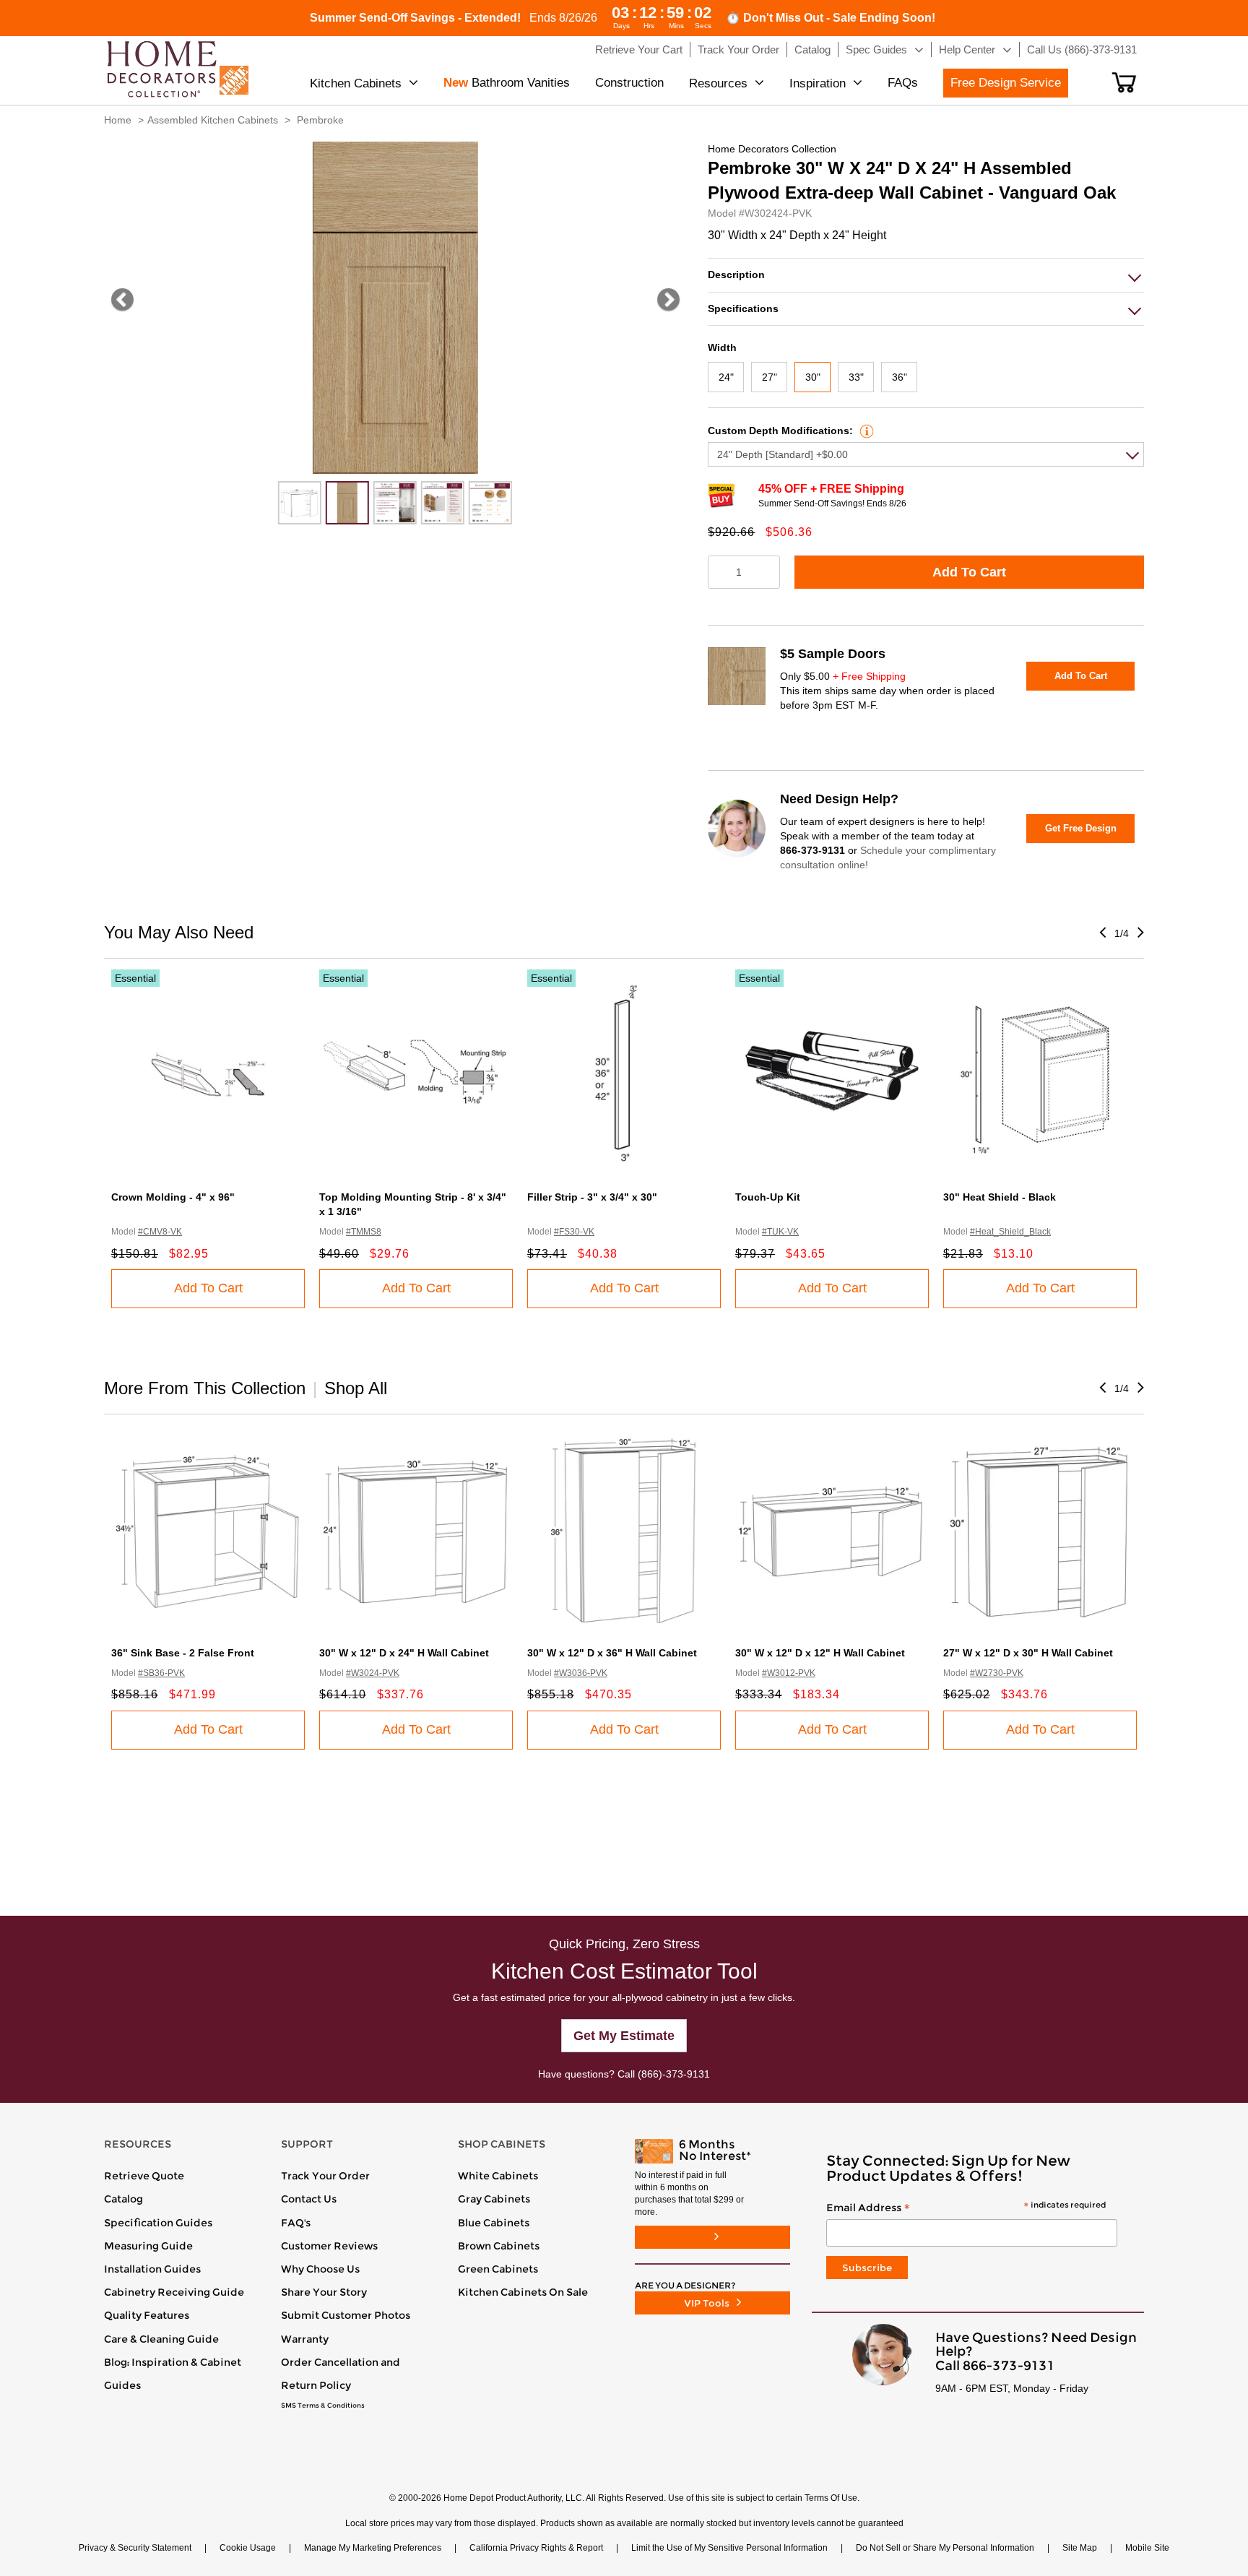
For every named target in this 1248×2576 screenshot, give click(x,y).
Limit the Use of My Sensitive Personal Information (729, 2548)
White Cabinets (498, 2176)
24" (726, 377)
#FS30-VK (574, 1232)
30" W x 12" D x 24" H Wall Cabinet (404, 1653)
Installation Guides (152, 2269)
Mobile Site (1147, 2548)
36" (900, 377)
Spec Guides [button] (876, 49)
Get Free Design (1081, 828)
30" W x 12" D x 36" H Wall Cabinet (612, 1653)
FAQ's (296, 2223)
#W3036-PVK (581, 1673)
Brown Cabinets (499, 2246)
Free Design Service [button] (1006, 83)
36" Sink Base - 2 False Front (183, 1653)
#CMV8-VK (160, 1232)
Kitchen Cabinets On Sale (523, 2292)
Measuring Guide (148, 2246)
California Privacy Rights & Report (536, 2548)
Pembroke (320, 120)
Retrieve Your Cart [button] (639, 49)
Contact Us (309, 2199)
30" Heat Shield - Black (1000, 1197)
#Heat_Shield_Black (1010, 1232)
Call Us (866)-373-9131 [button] (1082, 49)
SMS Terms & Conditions (323, 2406)
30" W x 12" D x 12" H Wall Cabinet (820, 1653)
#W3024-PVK (373, 1673)
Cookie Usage (248, 2548)
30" (813, 377)
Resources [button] (718, 83)
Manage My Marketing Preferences (373, 2548)
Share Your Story (324, 2292)
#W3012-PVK (789, 1673)
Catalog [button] (812, 49)
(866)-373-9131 (674, 2074)
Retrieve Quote (144, 2176)
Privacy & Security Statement (135, 2548)
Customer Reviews (329, 2246)
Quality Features (147, 2315)
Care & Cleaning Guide (161, 2339)
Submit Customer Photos (346, 2315)
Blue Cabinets (494, 2223)
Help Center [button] (967, 49)
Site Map (1080, 2548)
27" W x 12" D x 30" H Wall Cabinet (1028, 1653)
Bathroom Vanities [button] (507, 83)
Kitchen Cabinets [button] (356, 83)
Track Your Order (325, 2176)
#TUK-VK (780, 1232)
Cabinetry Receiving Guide (174, 2292)
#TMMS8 (364, 1232)
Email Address (966, 2208)
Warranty (305, 2339)
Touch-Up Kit (768, 1197)
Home (118, 120)
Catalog (123, 2199)
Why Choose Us (320, 2269)
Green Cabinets (498, 2269)
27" (770, 377)
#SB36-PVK (161, 1673)
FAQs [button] (903, 83)
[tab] (926, 275)
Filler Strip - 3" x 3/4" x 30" (592, 1197)
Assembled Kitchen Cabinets (213, 120)
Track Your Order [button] (738, 49)
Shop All (356, 1388)
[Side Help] (865, 431)
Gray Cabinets (494, 2199)
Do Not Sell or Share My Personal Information (945, 2548)
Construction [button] (629, 83)
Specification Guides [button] (158, 2223)
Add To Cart (969, 572)
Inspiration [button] (818, 83)
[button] (1124, 82)
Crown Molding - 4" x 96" (173, 1197)
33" (856, 377)
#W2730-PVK (997, 1673)
